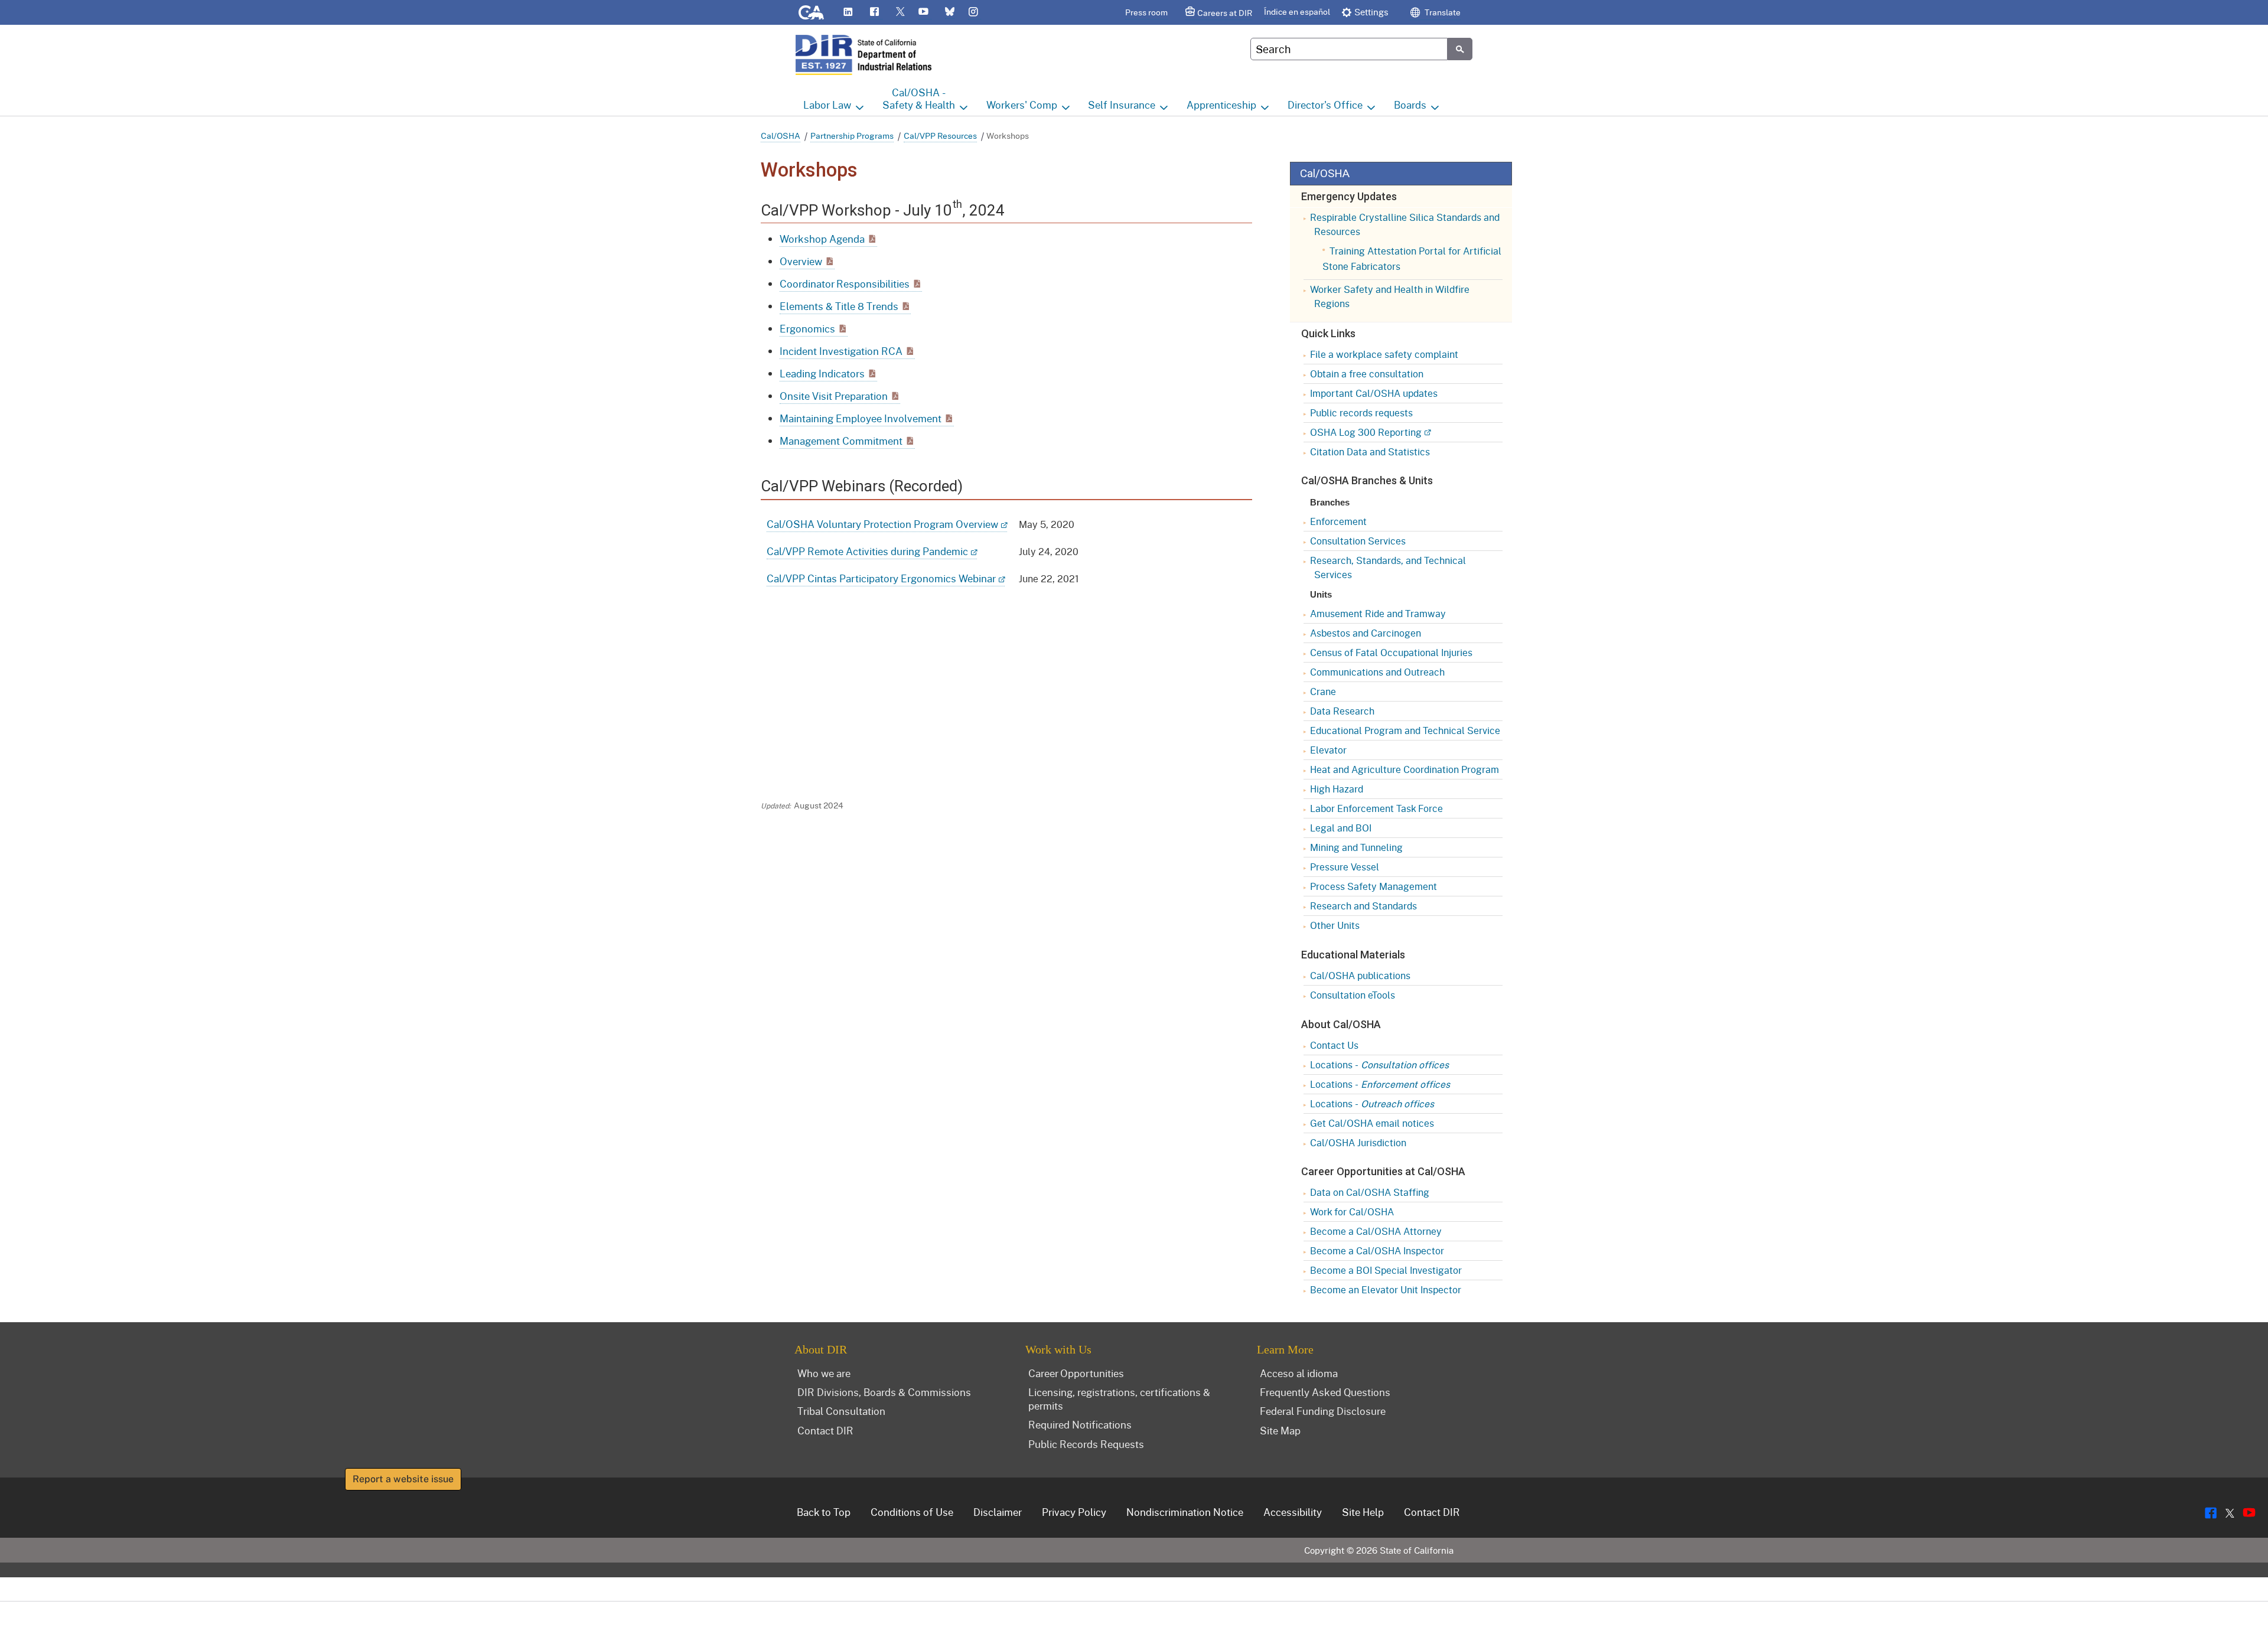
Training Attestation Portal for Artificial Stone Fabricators (1412, 258)
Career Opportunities (1076, 1373)
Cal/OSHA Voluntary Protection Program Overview (882, 524)
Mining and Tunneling (1356, 847)
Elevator (1328, 750)
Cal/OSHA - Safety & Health (919, 99)
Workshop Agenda (822, 239)
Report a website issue (403, 1479)
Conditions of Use (912, 1512)
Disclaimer (998, 1512)
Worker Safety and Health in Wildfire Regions (1390, 296)
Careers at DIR (1225, 13)
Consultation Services (1358, 541)
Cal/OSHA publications (1360, 975)
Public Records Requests (1086, 1444)
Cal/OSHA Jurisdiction (1358, 1142)
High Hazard (1337, 789)
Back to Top (824, 1512)
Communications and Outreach (1377, 672)
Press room (1146, 12)
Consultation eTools (1353, 995)
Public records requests (1361, 412)
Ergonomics (807, 329)
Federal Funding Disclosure (1323, 1411)
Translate (1442, 12)
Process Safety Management (1373, 886)
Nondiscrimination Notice (1185, 1512)
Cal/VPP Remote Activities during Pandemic (867, 551)
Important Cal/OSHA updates (1374, 393)
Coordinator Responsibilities (845, 284)
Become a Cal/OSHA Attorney (1376, 1231)
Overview (801, 261)
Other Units (1335, 925)
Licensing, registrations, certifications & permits (1119, 1399)
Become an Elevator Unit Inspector (1386, 1289)
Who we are (824, 1373)
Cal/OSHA (781, 136)
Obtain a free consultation (1367, 374)
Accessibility (1293, 1512)
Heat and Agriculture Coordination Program (1405, 769)
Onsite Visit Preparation (834, 396)
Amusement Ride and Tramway (1378, 613)
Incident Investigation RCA (841, 351)
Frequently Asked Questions (1325, 1392)
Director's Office (1325, 105)
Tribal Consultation (841, 1411)
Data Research (1342, 711)
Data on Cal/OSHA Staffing (1370, 1192)
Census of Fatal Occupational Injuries (1391, 652)
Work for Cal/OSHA (1352, 1211)
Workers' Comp (1022, 105)
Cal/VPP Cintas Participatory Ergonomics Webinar (881, 578)
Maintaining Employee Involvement (861, 418)
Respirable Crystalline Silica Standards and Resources (1405, 224)
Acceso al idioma (1299, 1373)
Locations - (1379, 1064)
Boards (1410, 105)
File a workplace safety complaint (1384, 354)
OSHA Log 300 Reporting (1366, 432)
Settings (1371, 12)
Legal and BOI (1341, 828)
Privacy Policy (1074, 1512)
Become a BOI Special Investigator (1386, 1270)
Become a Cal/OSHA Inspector (1377, 1250)
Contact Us (1334, 1045)
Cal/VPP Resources (940, 136)
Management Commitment (841, 441)
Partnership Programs (852, 136)
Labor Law (827, 105)
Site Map (1280, 1430)
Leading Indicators (822, 374)
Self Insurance (1122, 105)
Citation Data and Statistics (1370, 451)
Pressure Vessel (1345, 867)
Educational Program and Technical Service (1405, 730)
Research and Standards (1363, 906)
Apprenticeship (1221, 105)
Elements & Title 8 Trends (839, 306)
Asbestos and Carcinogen (1366, 633)
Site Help (1363, 1512)
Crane (1323, 691)
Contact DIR (825, 1430)
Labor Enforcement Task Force (1376, 808)
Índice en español (1297, 12)
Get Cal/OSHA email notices (1372, 1123)
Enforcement (1338, 521)
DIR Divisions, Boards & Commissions (884, 1392)
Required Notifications (1080, 1424)
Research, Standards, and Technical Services (1388, 567)
